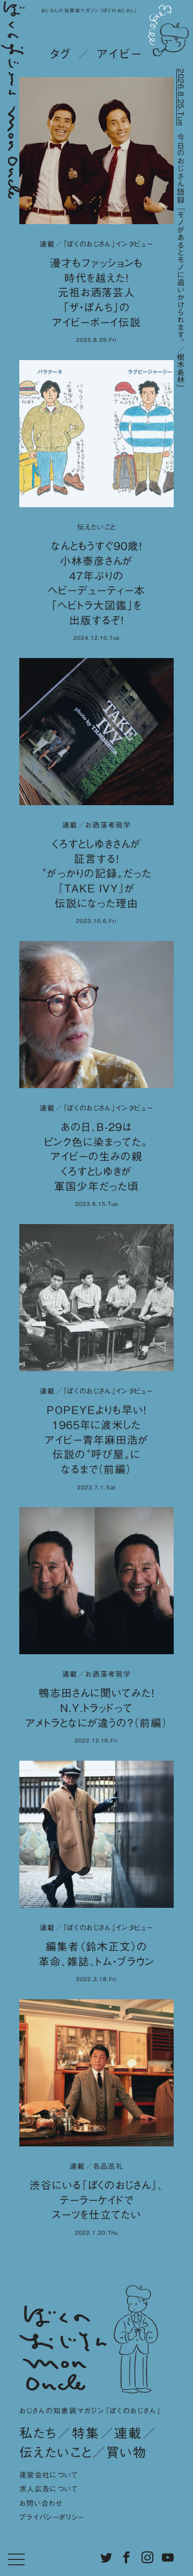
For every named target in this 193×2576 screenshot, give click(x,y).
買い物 (127, 2452)
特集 (86, 2433)
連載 (128, 2433)
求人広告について (49, 2489)
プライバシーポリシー (52, 2517)
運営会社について (49, 2475)
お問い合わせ (41, 2503)
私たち (38, 2433)
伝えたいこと (56, 2452)
